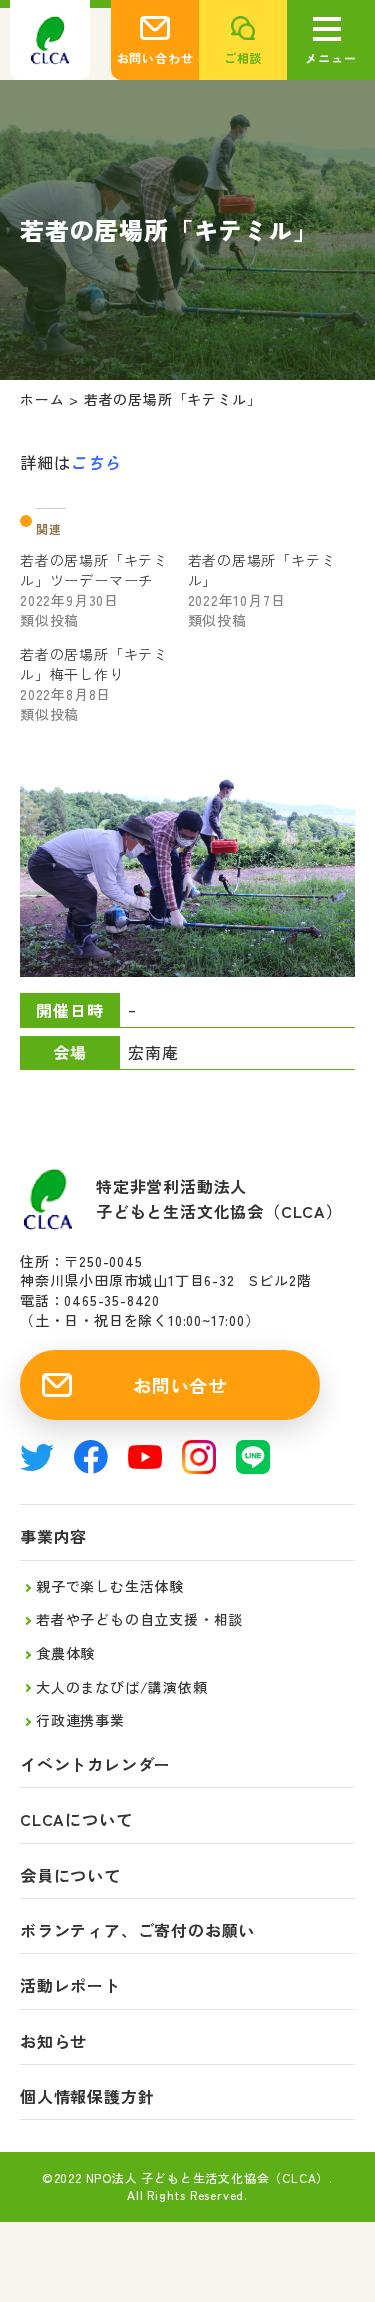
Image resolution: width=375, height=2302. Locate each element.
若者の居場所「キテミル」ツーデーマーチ (94, 570)
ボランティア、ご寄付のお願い (137, 1930)
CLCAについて (76, 1819)
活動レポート (70, 1985)
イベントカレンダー (95, 1764)
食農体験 (65, 1653)
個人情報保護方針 (87, 2096)
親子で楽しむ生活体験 (110, 1586)
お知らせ (53, 2041)
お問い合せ (180, 1385)
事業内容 (53, 1536)
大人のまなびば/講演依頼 (122, 1687)
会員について (70, 1875)
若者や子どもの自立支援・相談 (139, 1619)
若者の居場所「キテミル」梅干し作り (94, 664)
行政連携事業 (80, 1720)
